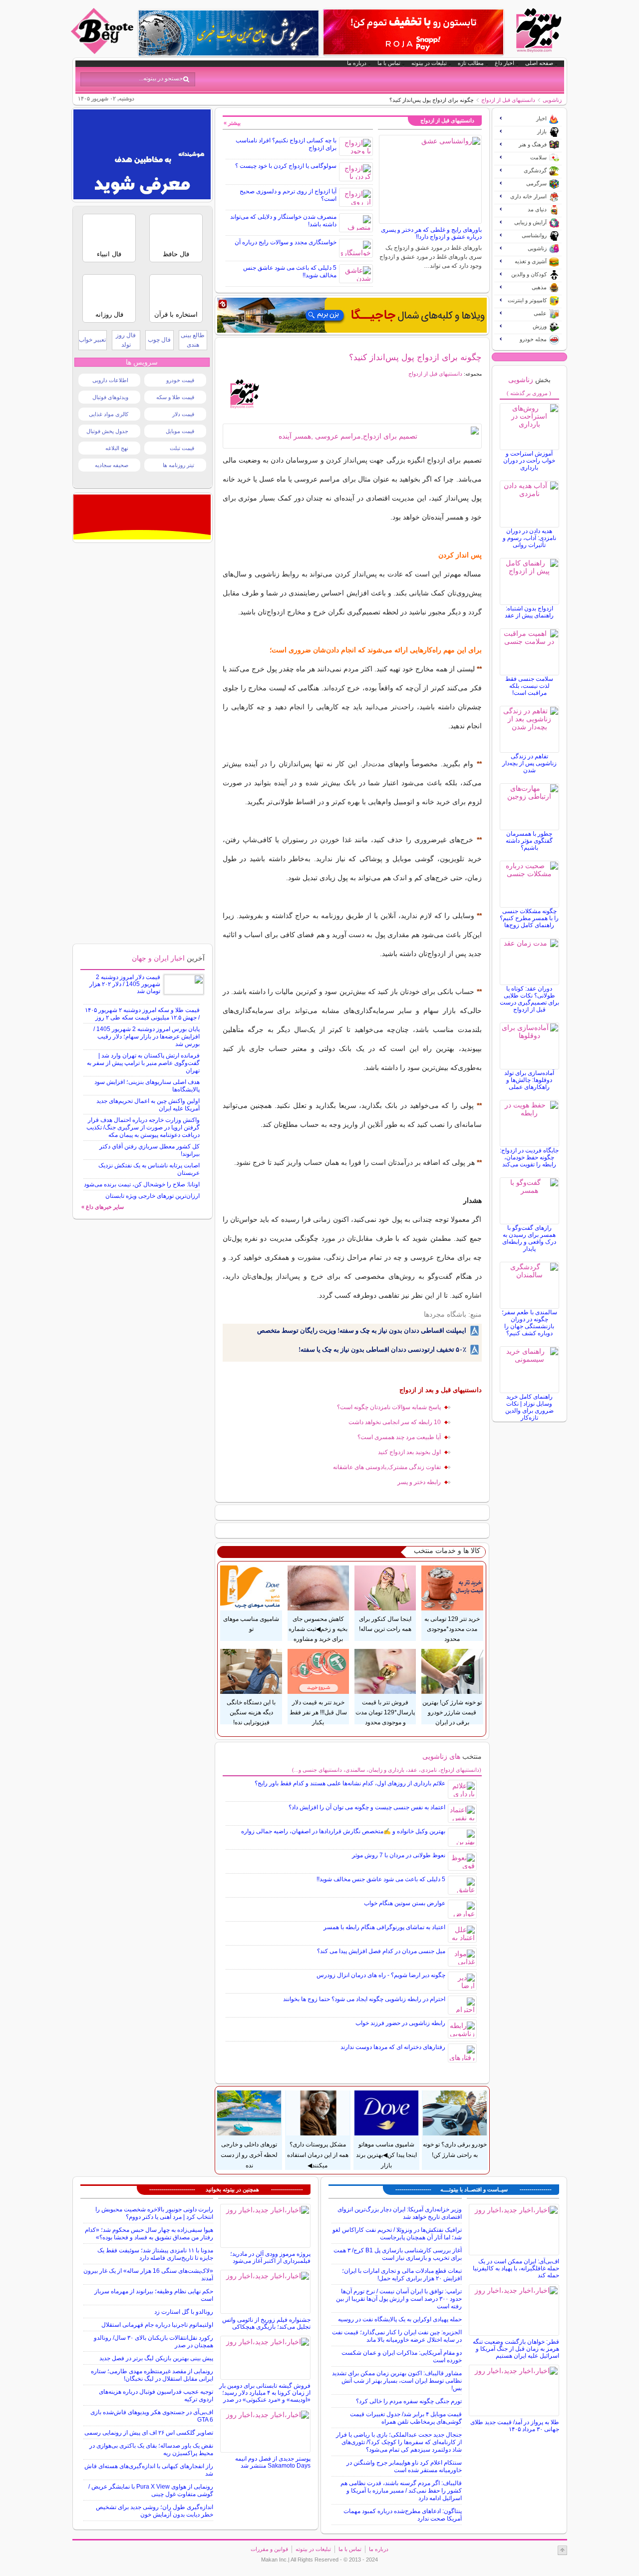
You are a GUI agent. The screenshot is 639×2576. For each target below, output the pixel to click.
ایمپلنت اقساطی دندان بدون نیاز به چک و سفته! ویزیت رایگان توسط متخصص (362, 1330)
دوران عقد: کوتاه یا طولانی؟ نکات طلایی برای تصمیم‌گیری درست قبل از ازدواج (529, 999)
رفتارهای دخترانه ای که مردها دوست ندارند (393, 2047)
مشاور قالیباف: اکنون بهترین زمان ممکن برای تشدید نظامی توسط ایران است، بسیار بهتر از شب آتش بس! (397, 2381)
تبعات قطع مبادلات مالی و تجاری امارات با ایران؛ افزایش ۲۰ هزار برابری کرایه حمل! (402, 2275)
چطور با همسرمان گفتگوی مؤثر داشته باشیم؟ (529, 841)
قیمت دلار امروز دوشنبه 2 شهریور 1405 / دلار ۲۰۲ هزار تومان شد (125, 984)
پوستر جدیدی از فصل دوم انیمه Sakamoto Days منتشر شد (273, 2462)
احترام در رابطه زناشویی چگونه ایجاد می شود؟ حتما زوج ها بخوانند (364, 1999)
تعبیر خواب (92, 340)
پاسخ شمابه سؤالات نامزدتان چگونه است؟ (389, 1407)
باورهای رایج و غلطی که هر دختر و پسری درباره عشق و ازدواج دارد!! (431, 233)
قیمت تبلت (182, 448)
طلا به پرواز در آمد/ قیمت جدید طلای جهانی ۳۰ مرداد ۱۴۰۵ (515, 2426)
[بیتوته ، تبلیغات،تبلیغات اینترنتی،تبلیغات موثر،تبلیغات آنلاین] (142, 197)
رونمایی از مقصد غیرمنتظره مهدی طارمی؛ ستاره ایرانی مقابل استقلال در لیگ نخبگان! (152, 2375)
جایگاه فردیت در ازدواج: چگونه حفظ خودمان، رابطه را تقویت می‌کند (529, 1157)
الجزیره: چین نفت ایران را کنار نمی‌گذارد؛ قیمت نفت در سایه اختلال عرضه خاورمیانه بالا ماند (397, 2336)
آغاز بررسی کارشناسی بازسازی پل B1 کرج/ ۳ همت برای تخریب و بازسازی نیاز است (398, 2254)
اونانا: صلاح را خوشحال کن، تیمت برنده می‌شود (142, 1184)
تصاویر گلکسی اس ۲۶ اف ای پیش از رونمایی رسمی (149, 2433)
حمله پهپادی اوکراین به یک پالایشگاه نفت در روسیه (400, 2319)
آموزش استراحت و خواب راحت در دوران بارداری (529, 461)
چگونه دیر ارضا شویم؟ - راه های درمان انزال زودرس (381, 1975)
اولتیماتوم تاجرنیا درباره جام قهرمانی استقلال (157, 2325)
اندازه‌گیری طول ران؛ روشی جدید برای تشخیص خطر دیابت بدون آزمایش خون (155, 2511)
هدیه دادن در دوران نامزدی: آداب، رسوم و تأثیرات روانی (529, 538)
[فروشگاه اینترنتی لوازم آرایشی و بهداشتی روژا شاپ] (413, 32)
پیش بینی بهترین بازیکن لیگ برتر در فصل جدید (156, 2358)
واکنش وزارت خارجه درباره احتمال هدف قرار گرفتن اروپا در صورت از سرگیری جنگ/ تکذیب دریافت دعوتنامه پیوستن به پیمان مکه (143, 1127)
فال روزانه (109, 314)
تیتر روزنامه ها (178, 465)
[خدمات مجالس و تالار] (142, 537)
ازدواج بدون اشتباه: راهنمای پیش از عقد (529, 612)
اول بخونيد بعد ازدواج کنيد (409, 1452)
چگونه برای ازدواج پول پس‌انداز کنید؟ (415, 357)
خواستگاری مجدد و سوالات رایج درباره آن (286, 242)
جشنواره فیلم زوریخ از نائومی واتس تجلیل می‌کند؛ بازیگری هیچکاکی (266, 2323)
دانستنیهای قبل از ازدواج (508, 100)
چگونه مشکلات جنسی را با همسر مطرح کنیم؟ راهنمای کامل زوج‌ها (529, 918)
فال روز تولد (126, 340)
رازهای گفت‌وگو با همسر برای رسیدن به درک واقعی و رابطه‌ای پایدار (529, 1238)
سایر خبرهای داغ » (103, 1207)
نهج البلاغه (117, 448)
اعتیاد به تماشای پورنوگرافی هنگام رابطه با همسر (384, 1927)
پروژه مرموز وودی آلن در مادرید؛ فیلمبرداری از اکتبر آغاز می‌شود (270, 2257)
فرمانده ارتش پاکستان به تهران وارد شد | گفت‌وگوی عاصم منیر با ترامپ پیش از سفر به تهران (143, 1063)
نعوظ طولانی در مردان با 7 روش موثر (399, 1855)
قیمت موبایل (180, 431)
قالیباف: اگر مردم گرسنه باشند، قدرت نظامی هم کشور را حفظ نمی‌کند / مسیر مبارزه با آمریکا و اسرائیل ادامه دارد (401, 2491)
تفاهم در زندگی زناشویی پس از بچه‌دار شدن (529, 763)
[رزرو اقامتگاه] (352, 315)
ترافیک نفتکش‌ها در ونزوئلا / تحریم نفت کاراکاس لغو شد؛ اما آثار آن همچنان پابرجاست (397, 2234)
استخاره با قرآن (176, 314)
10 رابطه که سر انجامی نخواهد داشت (395, 1422)
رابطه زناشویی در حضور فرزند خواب (400, 2023)
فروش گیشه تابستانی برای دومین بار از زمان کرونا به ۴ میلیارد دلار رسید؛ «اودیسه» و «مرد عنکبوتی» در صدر (265, 2393)
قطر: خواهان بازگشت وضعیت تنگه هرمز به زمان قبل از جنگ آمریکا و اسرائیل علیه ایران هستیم (516, 2349)
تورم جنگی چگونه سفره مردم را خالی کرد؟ (409, 2401)
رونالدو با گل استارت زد (184, 2312)
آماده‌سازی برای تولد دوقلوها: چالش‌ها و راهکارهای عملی (529, 1080)
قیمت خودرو (180, 380)
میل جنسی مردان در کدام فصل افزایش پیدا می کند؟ (381, 1951)
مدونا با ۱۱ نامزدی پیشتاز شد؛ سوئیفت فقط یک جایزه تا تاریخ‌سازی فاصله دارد (155, 2254)
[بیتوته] (103, 51)
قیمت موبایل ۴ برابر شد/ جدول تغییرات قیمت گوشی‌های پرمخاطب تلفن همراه (406, 2418)
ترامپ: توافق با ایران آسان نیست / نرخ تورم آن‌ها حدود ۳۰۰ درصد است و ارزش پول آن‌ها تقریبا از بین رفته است (399, 2299)
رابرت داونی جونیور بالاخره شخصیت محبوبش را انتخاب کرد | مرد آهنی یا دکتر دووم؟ (154, 2213)
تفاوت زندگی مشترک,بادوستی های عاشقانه (387, 1467)
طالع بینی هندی (193, 340)
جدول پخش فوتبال (107, 431)
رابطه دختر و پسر (419, 1482)
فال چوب (159, 340)
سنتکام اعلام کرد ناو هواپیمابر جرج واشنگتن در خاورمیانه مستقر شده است (404, 2466)
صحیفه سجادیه (112, 465)
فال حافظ (176, 254)
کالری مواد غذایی (109, 414)
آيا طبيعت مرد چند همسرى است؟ (399, 1437)
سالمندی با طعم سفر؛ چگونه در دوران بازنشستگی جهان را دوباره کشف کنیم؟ (529, 1323)
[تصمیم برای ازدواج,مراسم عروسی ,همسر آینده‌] (352, 436)
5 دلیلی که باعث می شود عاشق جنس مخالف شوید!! (381, 1879)
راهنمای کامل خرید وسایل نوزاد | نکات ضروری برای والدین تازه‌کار (529, 1407)
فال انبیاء (109, 254)
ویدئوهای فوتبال (110, 397)
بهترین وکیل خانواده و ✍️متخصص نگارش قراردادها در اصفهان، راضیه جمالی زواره (343, 1831)
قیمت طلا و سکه (175, 397)
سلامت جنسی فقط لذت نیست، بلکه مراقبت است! (529, 686)
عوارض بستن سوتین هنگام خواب (405, 1903)
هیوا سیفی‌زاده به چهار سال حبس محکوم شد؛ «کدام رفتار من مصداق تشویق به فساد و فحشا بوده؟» (149, 2234)
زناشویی (552, 100)
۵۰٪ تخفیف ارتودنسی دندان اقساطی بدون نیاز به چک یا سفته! (382, 1349)
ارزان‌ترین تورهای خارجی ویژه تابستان (153, 1196)
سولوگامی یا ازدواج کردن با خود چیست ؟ (286, 166)
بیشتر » (232, 123)
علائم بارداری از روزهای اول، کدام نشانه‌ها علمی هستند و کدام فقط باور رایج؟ (350, 1783)
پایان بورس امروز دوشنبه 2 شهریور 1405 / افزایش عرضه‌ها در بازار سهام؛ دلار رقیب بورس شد (147, 1036)
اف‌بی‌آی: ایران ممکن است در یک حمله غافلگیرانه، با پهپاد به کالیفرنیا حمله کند (516, 2268)
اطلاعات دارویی (110, 380)
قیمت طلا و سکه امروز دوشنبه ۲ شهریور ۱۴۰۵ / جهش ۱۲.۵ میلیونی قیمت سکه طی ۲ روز (142, 1014)
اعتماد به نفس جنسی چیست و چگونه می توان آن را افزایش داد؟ (367, 1807)
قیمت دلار (183, 414)
